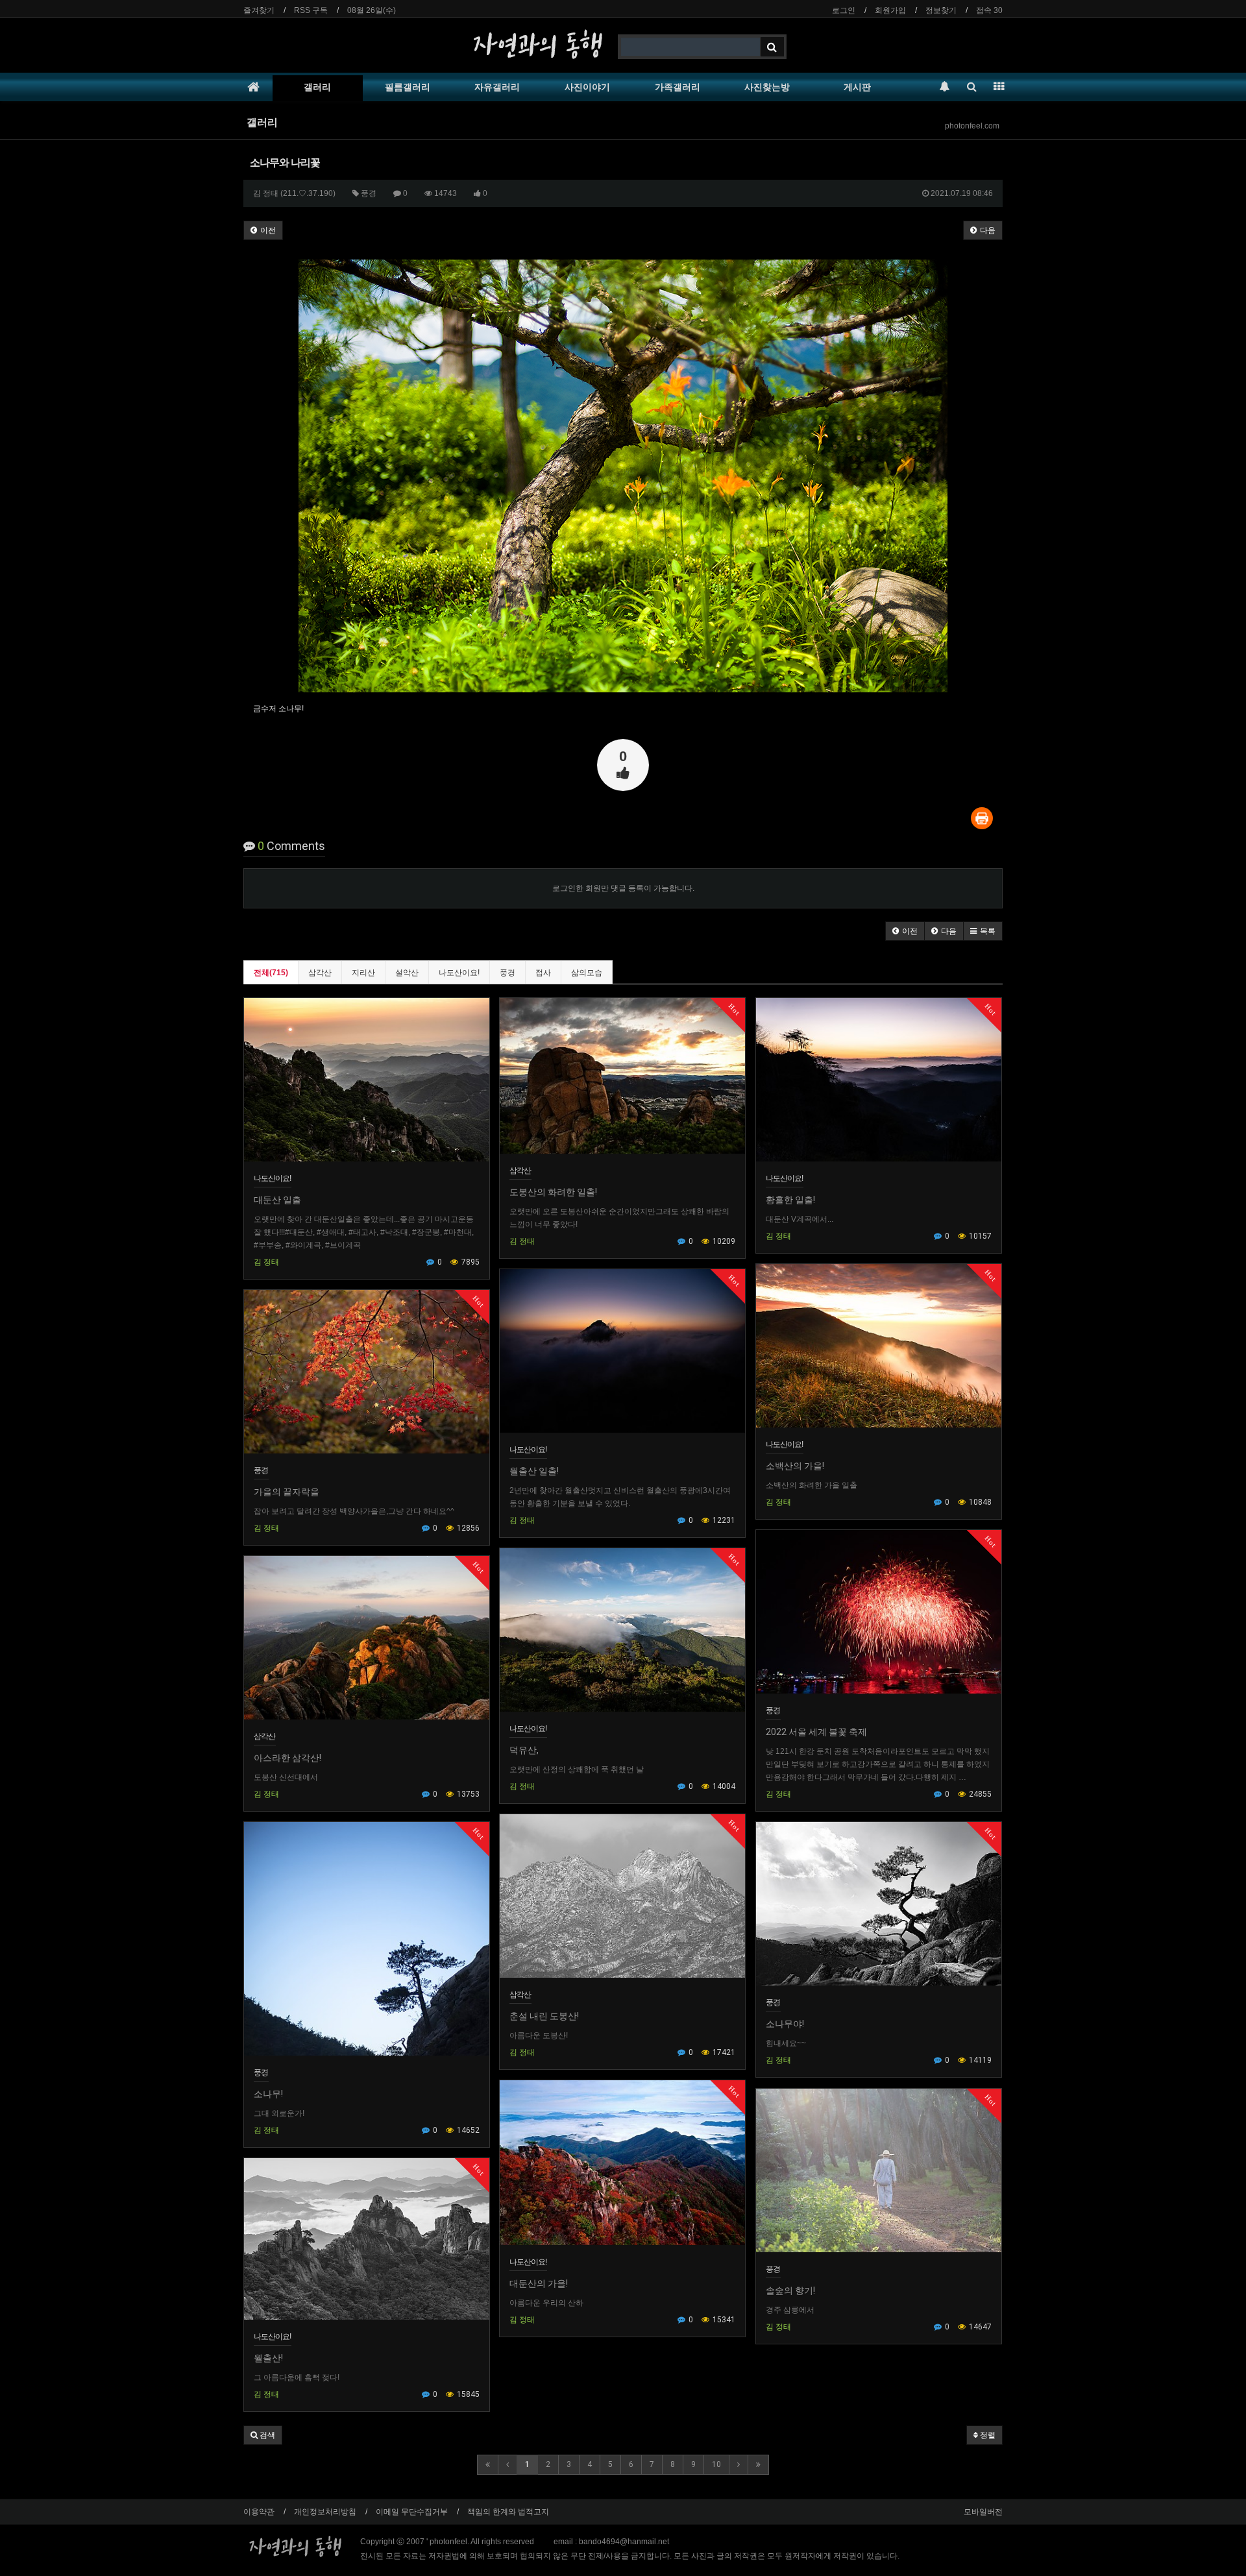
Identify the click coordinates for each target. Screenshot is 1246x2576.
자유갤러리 (497, 87)
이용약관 (259, 2512)
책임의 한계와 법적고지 (508, 2512)
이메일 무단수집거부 (412, 2512)
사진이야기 (587, 87)
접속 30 (989, 10)
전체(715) (271, 973)
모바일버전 (983, 2512)
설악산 (407, 973)
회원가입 (890, 10)
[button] (905, 931)
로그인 (844, 10)
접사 (543, 973)
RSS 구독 (311, 10)
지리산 (363, 973)
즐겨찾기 (259, 10)
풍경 (507, 973)
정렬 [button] (987, 2435)
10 (716, 2464)
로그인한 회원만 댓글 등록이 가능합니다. (623, 888)
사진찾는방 (767, 87)
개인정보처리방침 (325, 2512)
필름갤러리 (408, 87)
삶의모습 (587, 973)
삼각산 (320, 973)
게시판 (857, 87)
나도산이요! (459, 973)
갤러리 (317, 87)
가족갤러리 (678, 87)
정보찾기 (941, 10)
